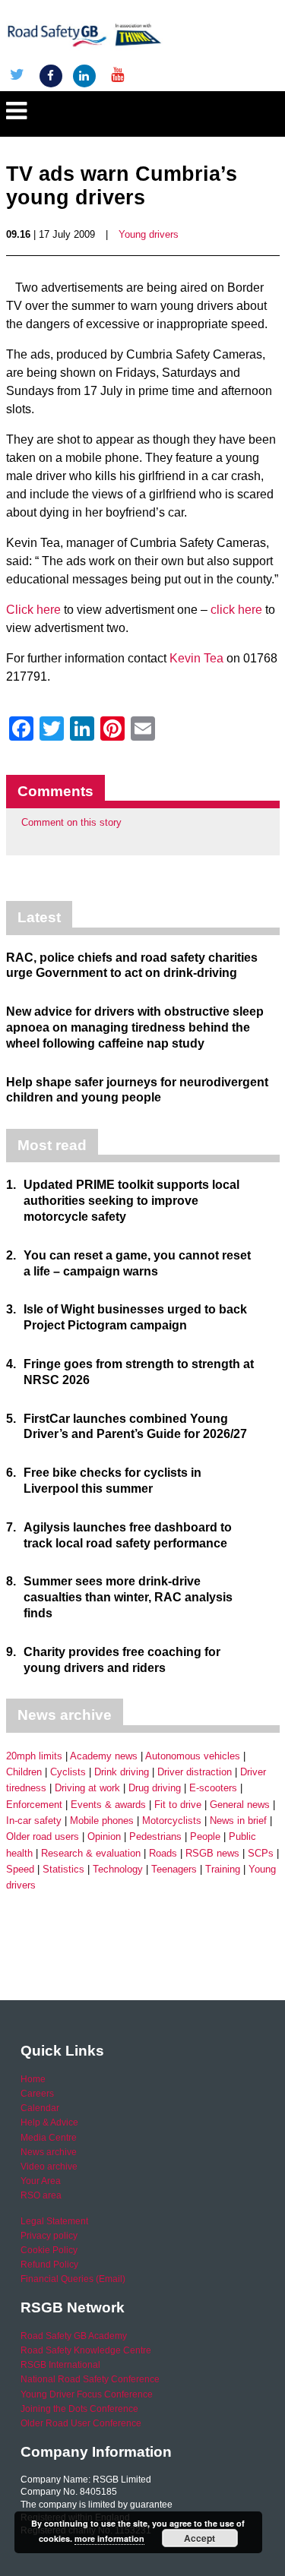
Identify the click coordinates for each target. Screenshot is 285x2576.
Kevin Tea (196, 658)
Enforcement (34, 1805)
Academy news (104, 1756)
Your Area (41, 2181)
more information (109, 2538)
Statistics (63, 1869)
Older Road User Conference (81, 2423)
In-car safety (34, 1821)
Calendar (40, 2108)
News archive (49, 2152)
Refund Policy (49, 2265)
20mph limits (34, 1756)
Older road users (43, 1836)
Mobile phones (102, 1821)
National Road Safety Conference (90, 2379)
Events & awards (108, 1805)
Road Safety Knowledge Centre (86, 2350)
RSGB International (60, 2365)
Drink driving (122, 1772)
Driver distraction (195, 1772)
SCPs (261, 1853)
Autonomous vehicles (193, 1756)
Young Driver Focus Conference (87, 2394)
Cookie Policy (49, 2250)
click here (236, 610)
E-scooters (213, 1788)
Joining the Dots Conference (79, 2409)
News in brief (238, 1821)
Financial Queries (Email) (73, 2279)
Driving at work (87, 1788)
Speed (20, 1869)
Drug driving (155, 1788)
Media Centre (49, 2138)
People (205, 1836)
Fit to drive (178, 1805)
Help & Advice (49, 2122)
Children (24, 1772)
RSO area (41, 2195)
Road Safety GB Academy (74, 2336)
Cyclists (68, 1772)
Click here (33, 610)
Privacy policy (49, 2236)
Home (33, 2079)
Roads (163, 1853)
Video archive (49, 2167)
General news (240, 1805)
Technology (118, 1869)
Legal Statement (54, 2221)
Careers (37, 2094)
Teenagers (174, 1869)
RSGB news (212, 1853)
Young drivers (149, 234)
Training (223, 1869)
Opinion (104, 1836)
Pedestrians (155, 1836)
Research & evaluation (91, 1853)
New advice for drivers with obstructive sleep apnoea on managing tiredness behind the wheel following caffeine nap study (135, 1027)
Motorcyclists (172, 1821)
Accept (199, 2538)
